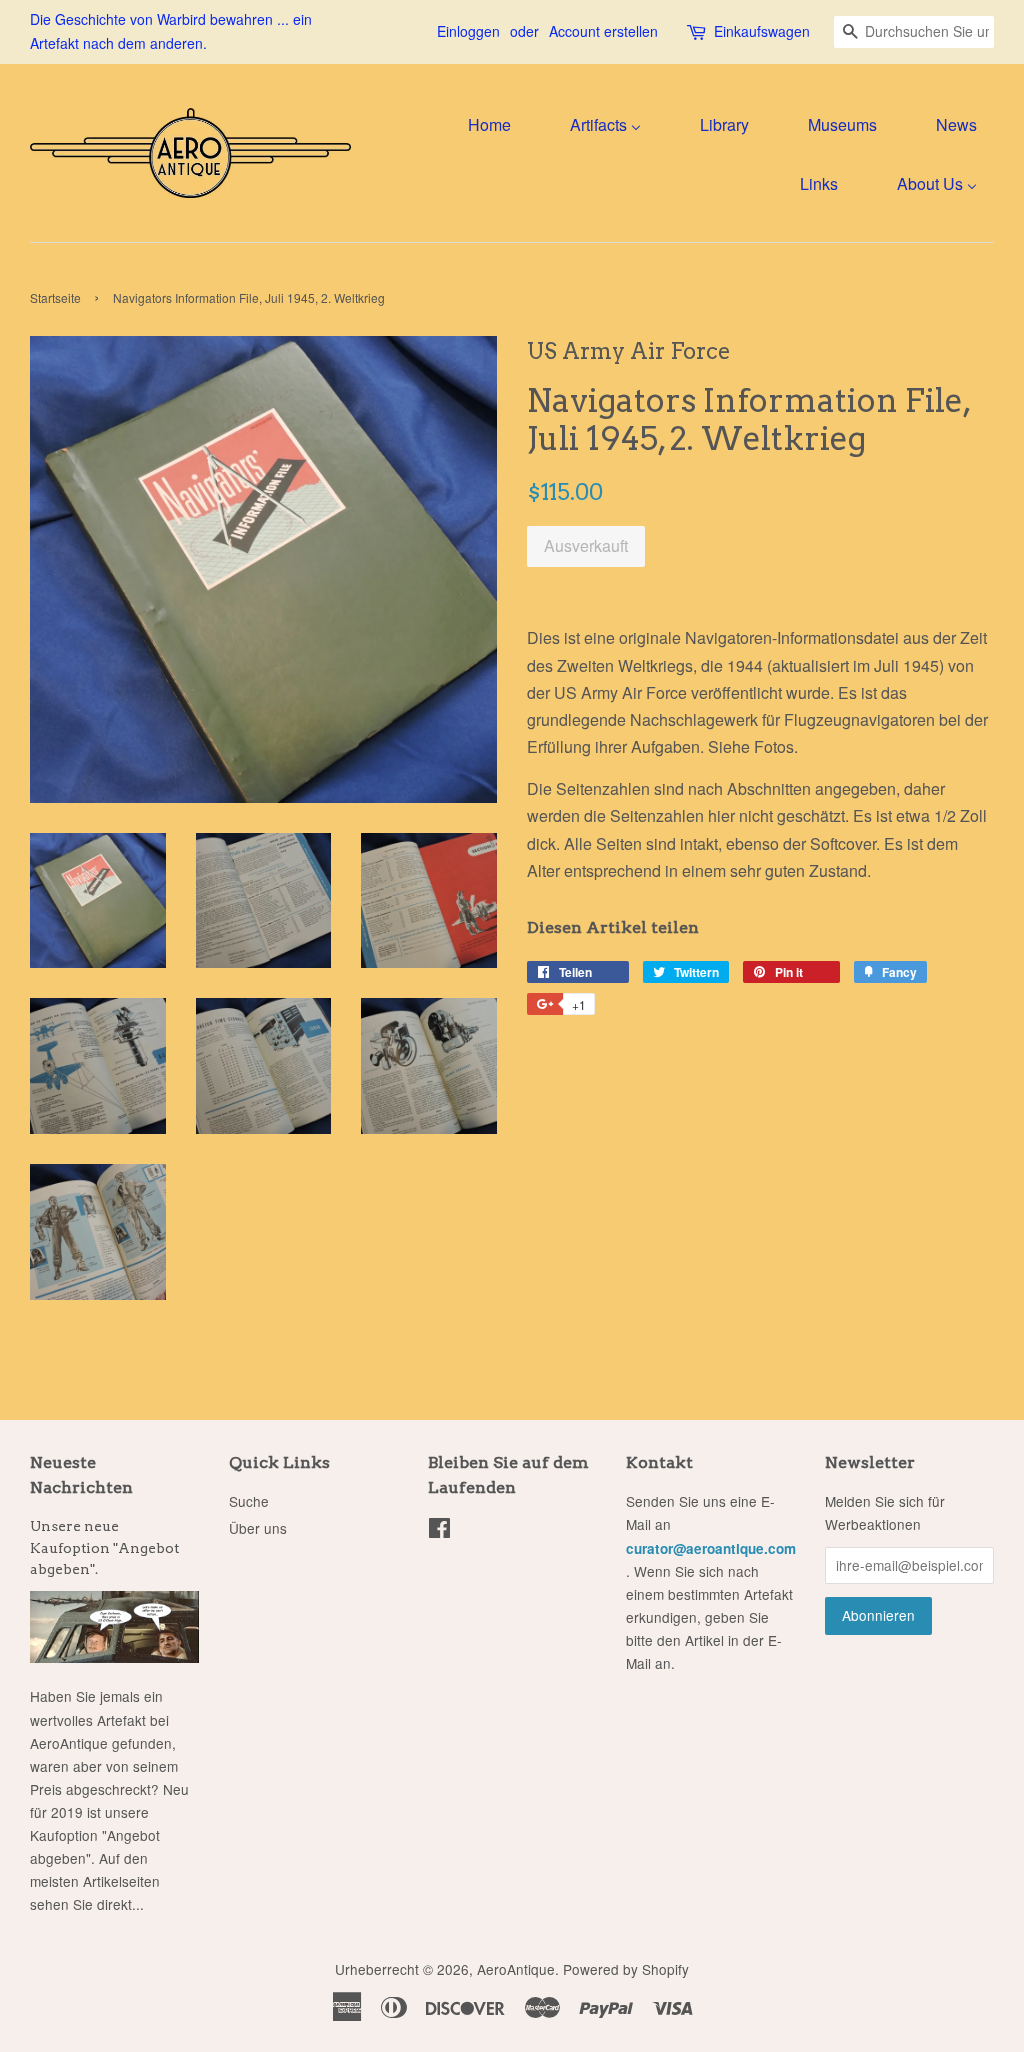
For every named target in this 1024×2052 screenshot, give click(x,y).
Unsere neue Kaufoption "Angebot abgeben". (104, 1548)
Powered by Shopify (626, 1969)
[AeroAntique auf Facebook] (439, 1531)
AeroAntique (516, 1969)
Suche (249, 1501)
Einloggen (468, 31)
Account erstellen (603, 31)
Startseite (55, 297)
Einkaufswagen (762, 31)
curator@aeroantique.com (711, 1548)
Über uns (258, 1528)
